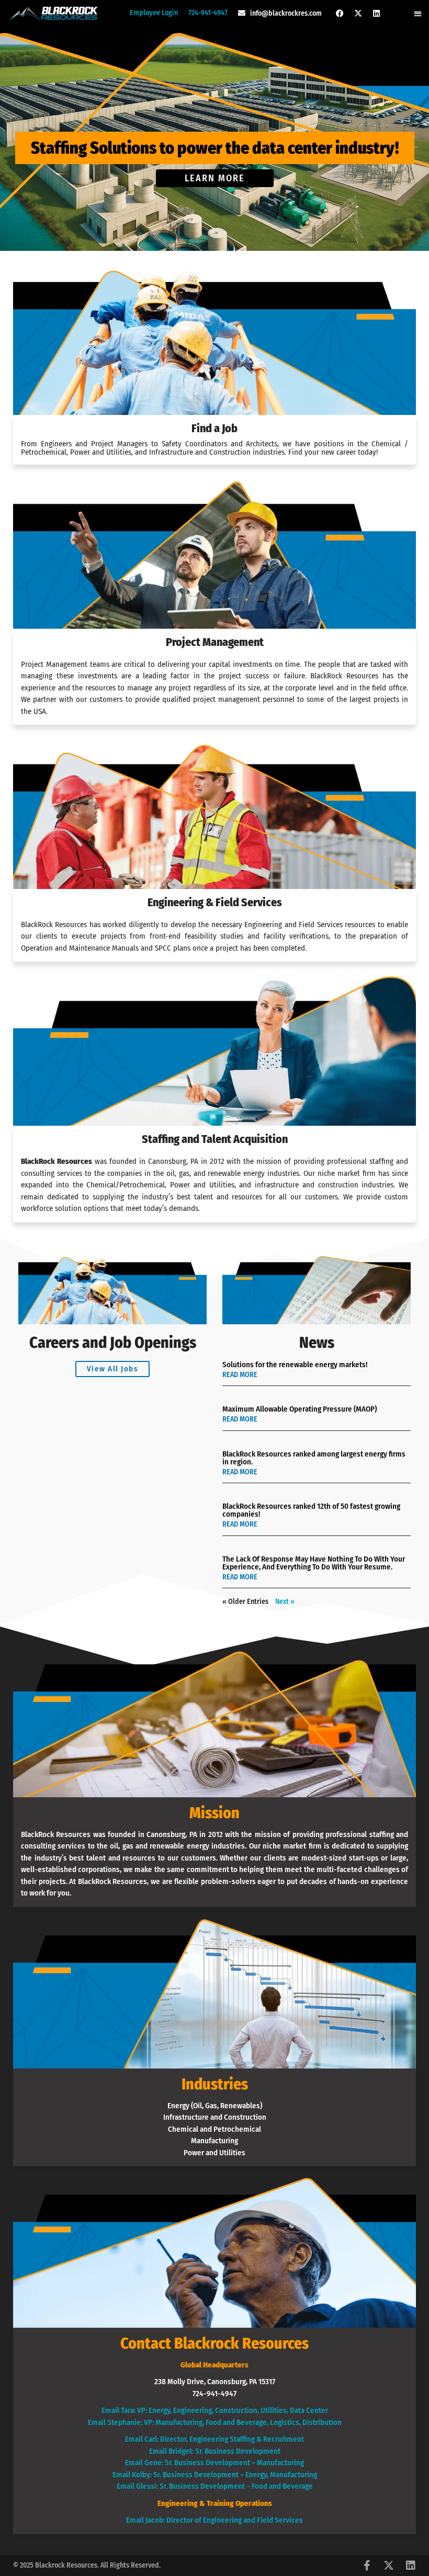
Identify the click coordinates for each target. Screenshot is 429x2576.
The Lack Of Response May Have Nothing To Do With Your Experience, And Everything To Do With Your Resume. (314, 1563)
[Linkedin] (377, 13)
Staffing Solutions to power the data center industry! (215, 148)
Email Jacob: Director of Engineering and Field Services (214, 2520)
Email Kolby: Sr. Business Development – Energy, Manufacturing (215, 2475)
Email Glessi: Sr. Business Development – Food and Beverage (215, 2486)
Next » (285, 1602)
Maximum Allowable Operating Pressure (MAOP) (300, 1409)
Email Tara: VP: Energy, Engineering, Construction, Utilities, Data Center (215, 2410)
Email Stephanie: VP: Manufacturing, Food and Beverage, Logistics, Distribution (215, 2422)
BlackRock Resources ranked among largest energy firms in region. (314, 1458)
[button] (418, 13)
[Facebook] (340, 13)
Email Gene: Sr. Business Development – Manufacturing (214, 2463)
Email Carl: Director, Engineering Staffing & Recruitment (214, 2439)
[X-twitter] (358, 13)
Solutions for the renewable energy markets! (295, 1365)
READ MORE (240, 1375)
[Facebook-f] (367, 2566)
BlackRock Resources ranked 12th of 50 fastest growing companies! (311, 1510)
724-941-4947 (208, 13)
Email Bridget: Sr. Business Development (215, 2451)
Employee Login (154, 13)
